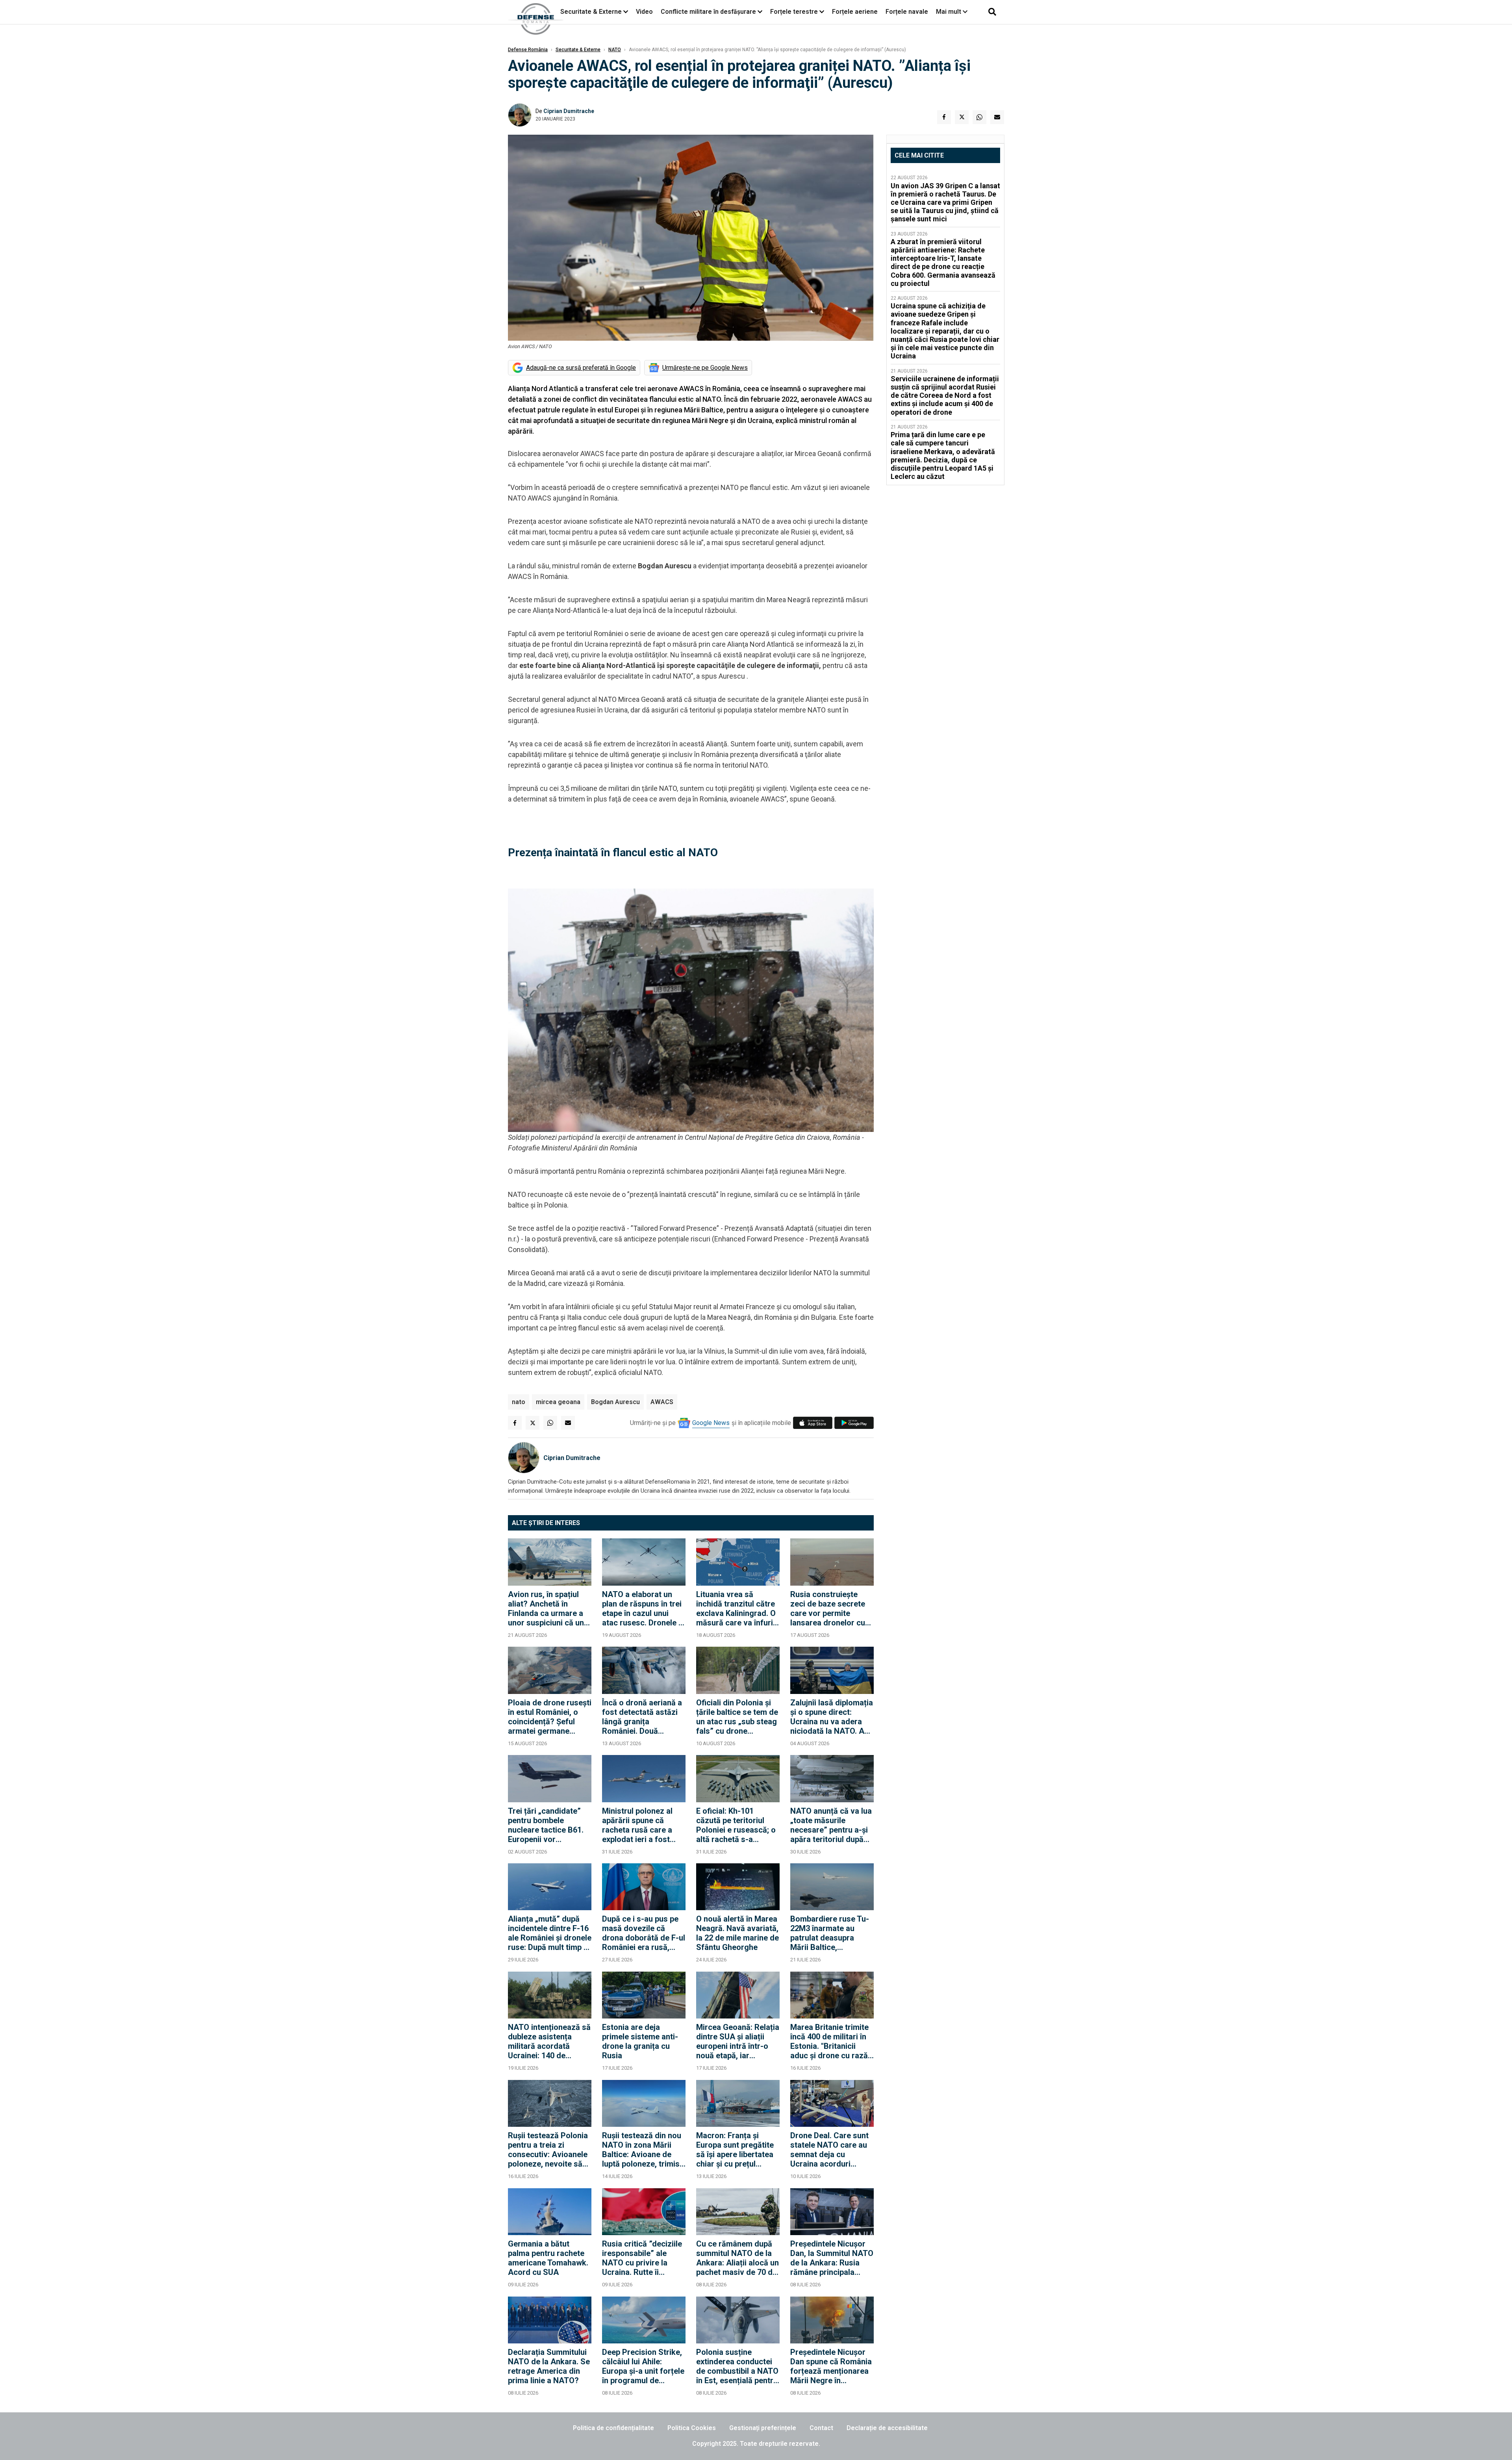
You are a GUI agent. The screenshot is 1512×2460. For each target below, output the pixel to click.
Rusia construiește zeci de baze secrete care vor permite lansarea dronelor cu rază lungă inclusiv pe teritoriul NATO (829, 1608)
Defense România (528, 50)
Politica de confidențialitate (613, 2428)
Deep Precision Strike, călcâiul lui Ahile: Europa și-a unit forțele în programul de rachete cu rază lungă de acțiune (643, 2366)
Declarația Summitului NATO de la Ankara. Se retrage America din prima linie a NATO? (549, 2366)
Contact (821, 2428)
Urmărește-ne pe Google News (705, 368)
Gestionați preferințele (763, 2428)
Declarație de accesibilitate (887, 2428)
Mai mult (949, 12)
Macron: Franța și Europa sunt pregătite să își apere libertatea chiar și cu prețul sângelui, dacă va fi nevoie (735, 2150)
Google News (711, 1423)
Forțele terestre (794, 12)
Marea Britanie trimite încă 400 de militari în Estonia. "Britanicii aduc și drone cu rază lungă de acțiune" (829, 2041)
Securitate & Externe (591, 12)
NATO (615, 50)
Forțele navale (907, 12)
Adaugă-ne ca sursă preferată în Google (581, 368)
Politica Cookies (692, 2428)
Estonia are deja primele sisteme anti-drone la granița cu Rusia (640, 2041)
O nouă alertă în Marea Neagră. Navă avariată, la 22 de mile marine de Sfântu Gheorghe (737, 1933)
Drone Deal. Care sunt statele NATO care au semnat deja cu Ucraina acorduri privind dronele (829, 2150)
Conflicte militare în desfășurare (708, 12)
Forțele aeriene (855, 12)
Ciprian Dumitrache (569, 111)
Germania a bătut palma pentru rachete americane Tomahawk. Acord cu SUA (548, 2258)
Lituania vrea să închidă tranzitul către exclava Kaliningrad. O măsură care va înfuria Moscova (737, 1608)
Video (644, 12)
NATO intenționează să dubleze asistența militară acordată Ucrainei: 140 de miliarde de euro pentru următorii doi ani (549, 2041)
